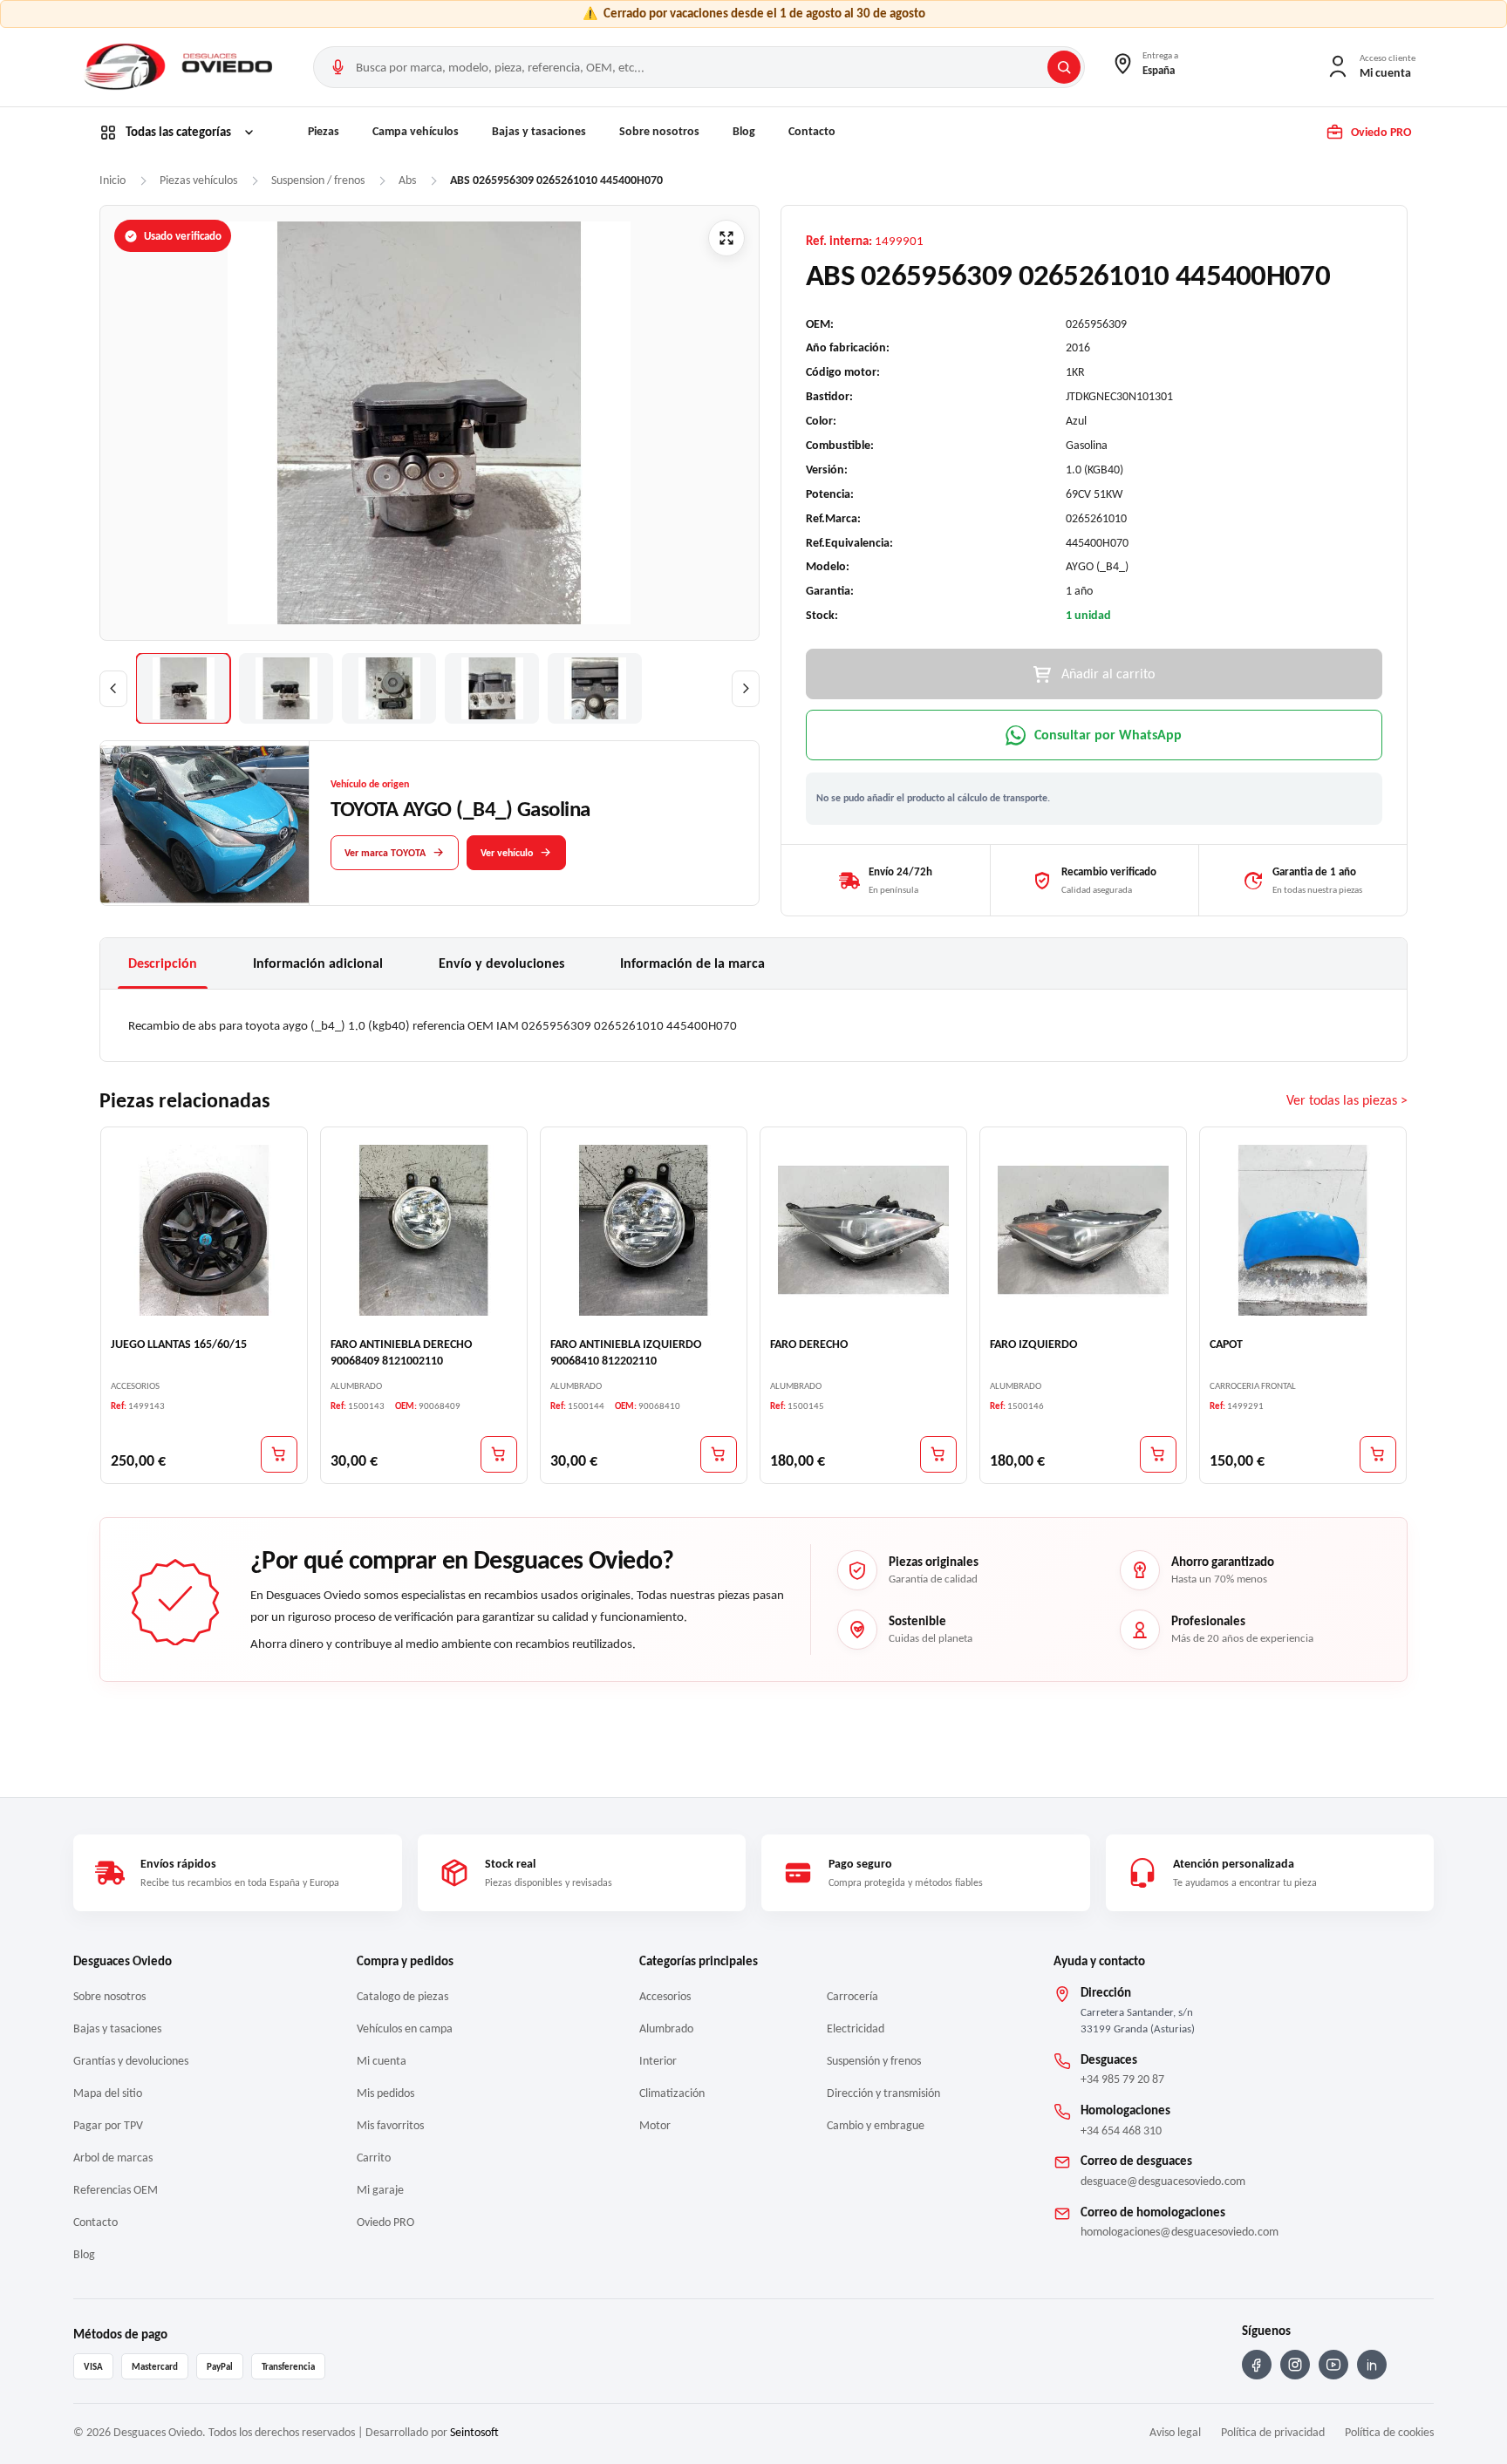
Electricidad (856, 2028)
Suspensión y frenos (874, 2061)
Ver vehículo (507, 852)
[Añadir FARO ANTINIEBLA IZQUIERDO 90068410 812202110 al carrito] (719, 1454)
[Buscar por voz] (338, 67)
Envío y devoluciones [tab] (501, 963)
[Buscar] (1064, 67)
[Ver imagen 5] (595, 688)
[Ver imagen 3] (389, 688)
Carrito (374, 2158)
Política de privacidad (1273, 2432)
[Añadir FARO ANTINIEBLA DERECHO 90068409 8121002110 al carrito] (499, 1454)
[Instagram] (1295, 2365)
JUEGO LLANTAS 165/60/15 (179, 1344)
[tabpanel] (753, 1025)
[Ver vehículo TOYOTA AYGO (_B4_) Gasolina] (205, 824)
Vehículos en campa (405, 2028)
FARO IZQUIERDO (1033, 1344)
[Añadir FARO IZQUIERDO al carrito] (1158, 1454)
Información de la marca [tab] (692, 963)
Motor (655, 2125)
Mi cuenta (382, 2061)
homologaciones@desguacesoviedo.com (1180, 2232)
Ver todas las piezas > (1347, 1101)
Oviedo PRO (385, 2222)
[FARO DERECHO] (863, 1230)
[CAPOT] (1303, 1230)
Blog (744, 131)
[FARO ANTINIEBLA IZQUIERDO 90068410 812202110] (644, 1230)
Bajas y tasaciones (539, 131)
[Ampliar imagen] (726, 238)
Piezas (324, 131)
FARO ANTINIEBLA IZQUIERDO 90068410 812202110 (626, 1352)
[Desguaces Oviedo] (181, 67)
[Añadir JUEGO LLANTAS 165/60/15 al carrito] (279, 1454)
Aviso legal (1175, 2432)
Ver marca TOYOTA (385, 852)
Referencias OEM (116, 2190)
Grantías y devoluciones (131, 2061)
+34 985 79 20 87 (1122, 2079)
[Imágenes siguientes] (746, 689)
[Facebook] (1257, 2365)
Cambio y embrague (876, 2125)
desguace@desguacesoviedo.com (1163, 2181)
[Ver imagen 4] (492, 688)
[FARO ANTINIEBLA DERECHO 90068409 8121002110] (424, 1230)
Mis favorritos (390, 2125)
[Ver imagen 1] (183, 688)
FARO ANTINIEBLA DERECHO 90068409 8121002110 (401, 1352)
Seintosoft (474, 2432)
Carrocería (852, 1996)
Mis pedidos (385, 2093)
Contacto (812, 131)
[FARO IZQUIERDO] (1083, 1230)
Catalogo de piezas (402, 1996)
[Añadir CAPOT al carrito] (1378, 1454)
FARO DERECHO (809, 1344)
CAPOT (1226, 1344)
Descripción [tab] (163, 963)
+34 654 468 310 (1121, 2130)
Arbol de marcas (113, 2158)
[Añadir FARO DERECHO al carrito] (938, 1454)
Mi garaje (380, 2190)
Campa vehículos (416, 131)
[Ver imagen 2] (286, 688)
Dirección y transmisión (883, 2093)
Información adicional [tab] (318, 963)
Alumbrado (666, 2028)
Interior (658, 2061)
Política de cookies (1389, 2432)
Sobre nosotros (659, 131)
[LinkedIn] (1372, 2365)
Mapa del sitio (108, 2093)
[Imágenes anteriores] (113, 689)
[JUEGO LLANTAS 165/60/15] (204, 1230)
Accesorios (665, 1996)
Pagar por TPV (108, 2125)
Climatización (672, 2093)
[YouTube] (1333, 2365)
